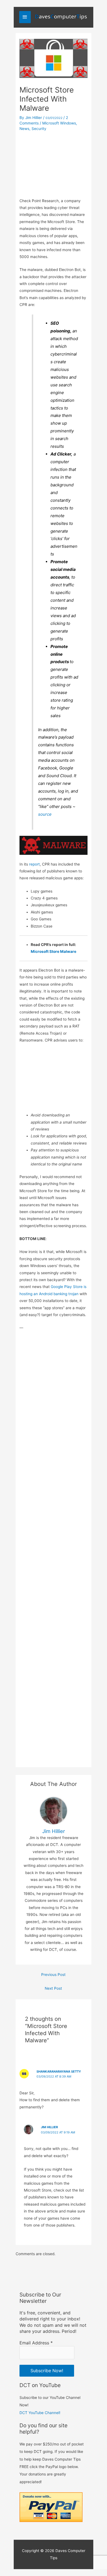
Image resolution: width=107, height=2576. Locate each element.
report (34, 864)
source (45, 814)
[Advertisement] (54, 163)
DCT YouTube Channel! (40, 2413)
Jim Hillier (49, 2127)
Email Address (36, 2343)
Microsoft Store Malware (54, 951)
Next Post (53, 1988)
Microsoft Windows (59, 123)
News (24, 129)
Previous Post (53, 1975)
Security (39, 129)
